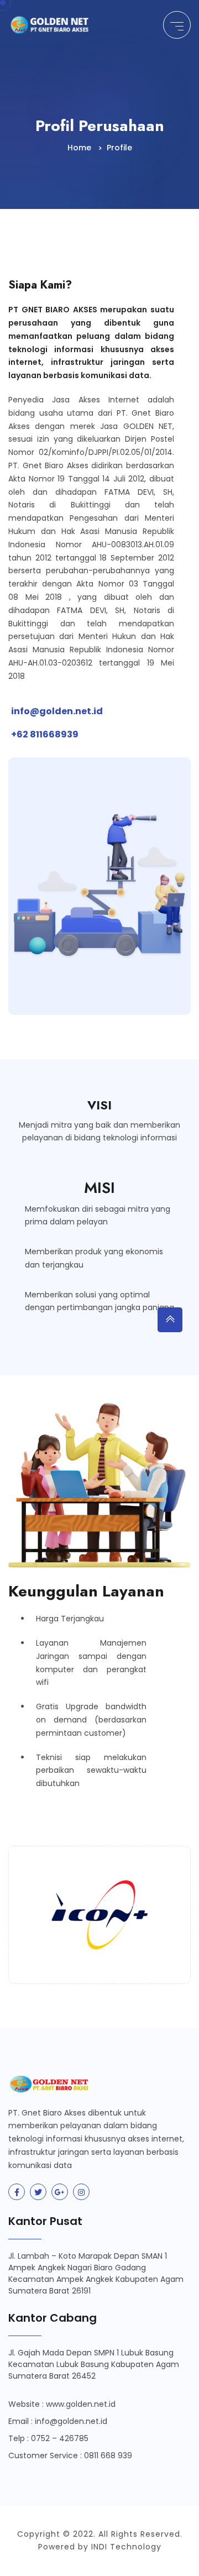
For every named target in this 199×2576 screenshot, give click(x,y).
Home (79, 148)
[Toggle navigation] (177, 25)
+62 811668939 (45, 734)
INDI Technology (126, 2547)
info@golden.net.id (57, 711)
